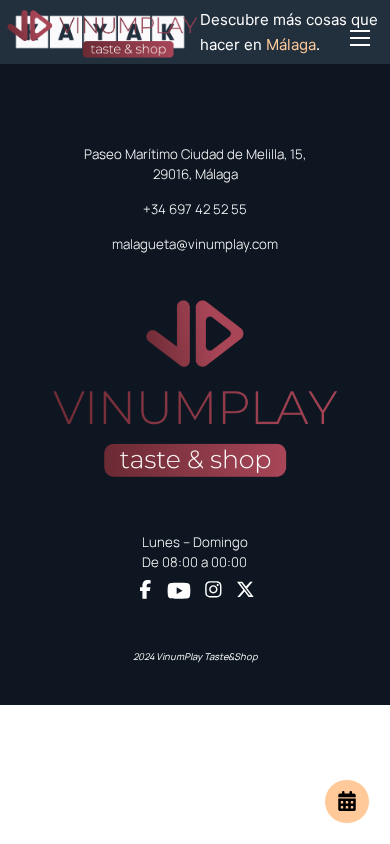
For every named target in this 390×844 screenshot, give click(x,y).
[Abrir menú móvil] (360, 33)
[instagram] (213, 592)
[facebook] (145, 592)
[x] (245, 592)
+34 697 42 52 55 (195, 209)
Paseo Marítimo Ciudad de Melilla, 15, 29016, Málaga (195, 164)
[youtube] (179, 591)
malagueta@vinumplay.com (195, 244)
